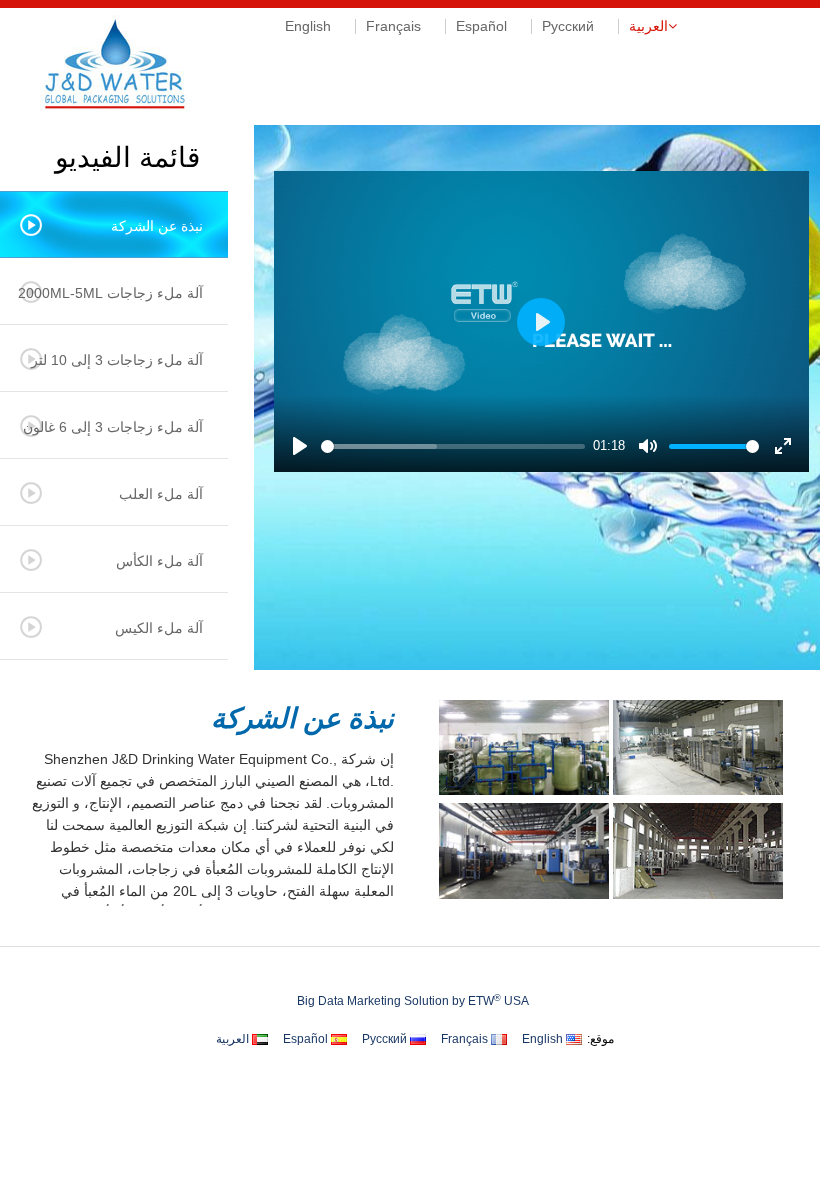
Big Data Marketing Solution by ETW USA (413, 1001)
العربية (648, 26)
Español (481, 26)
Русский (568, 26)
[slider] (453, 446)
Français (393, 26)
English (308, 26)
